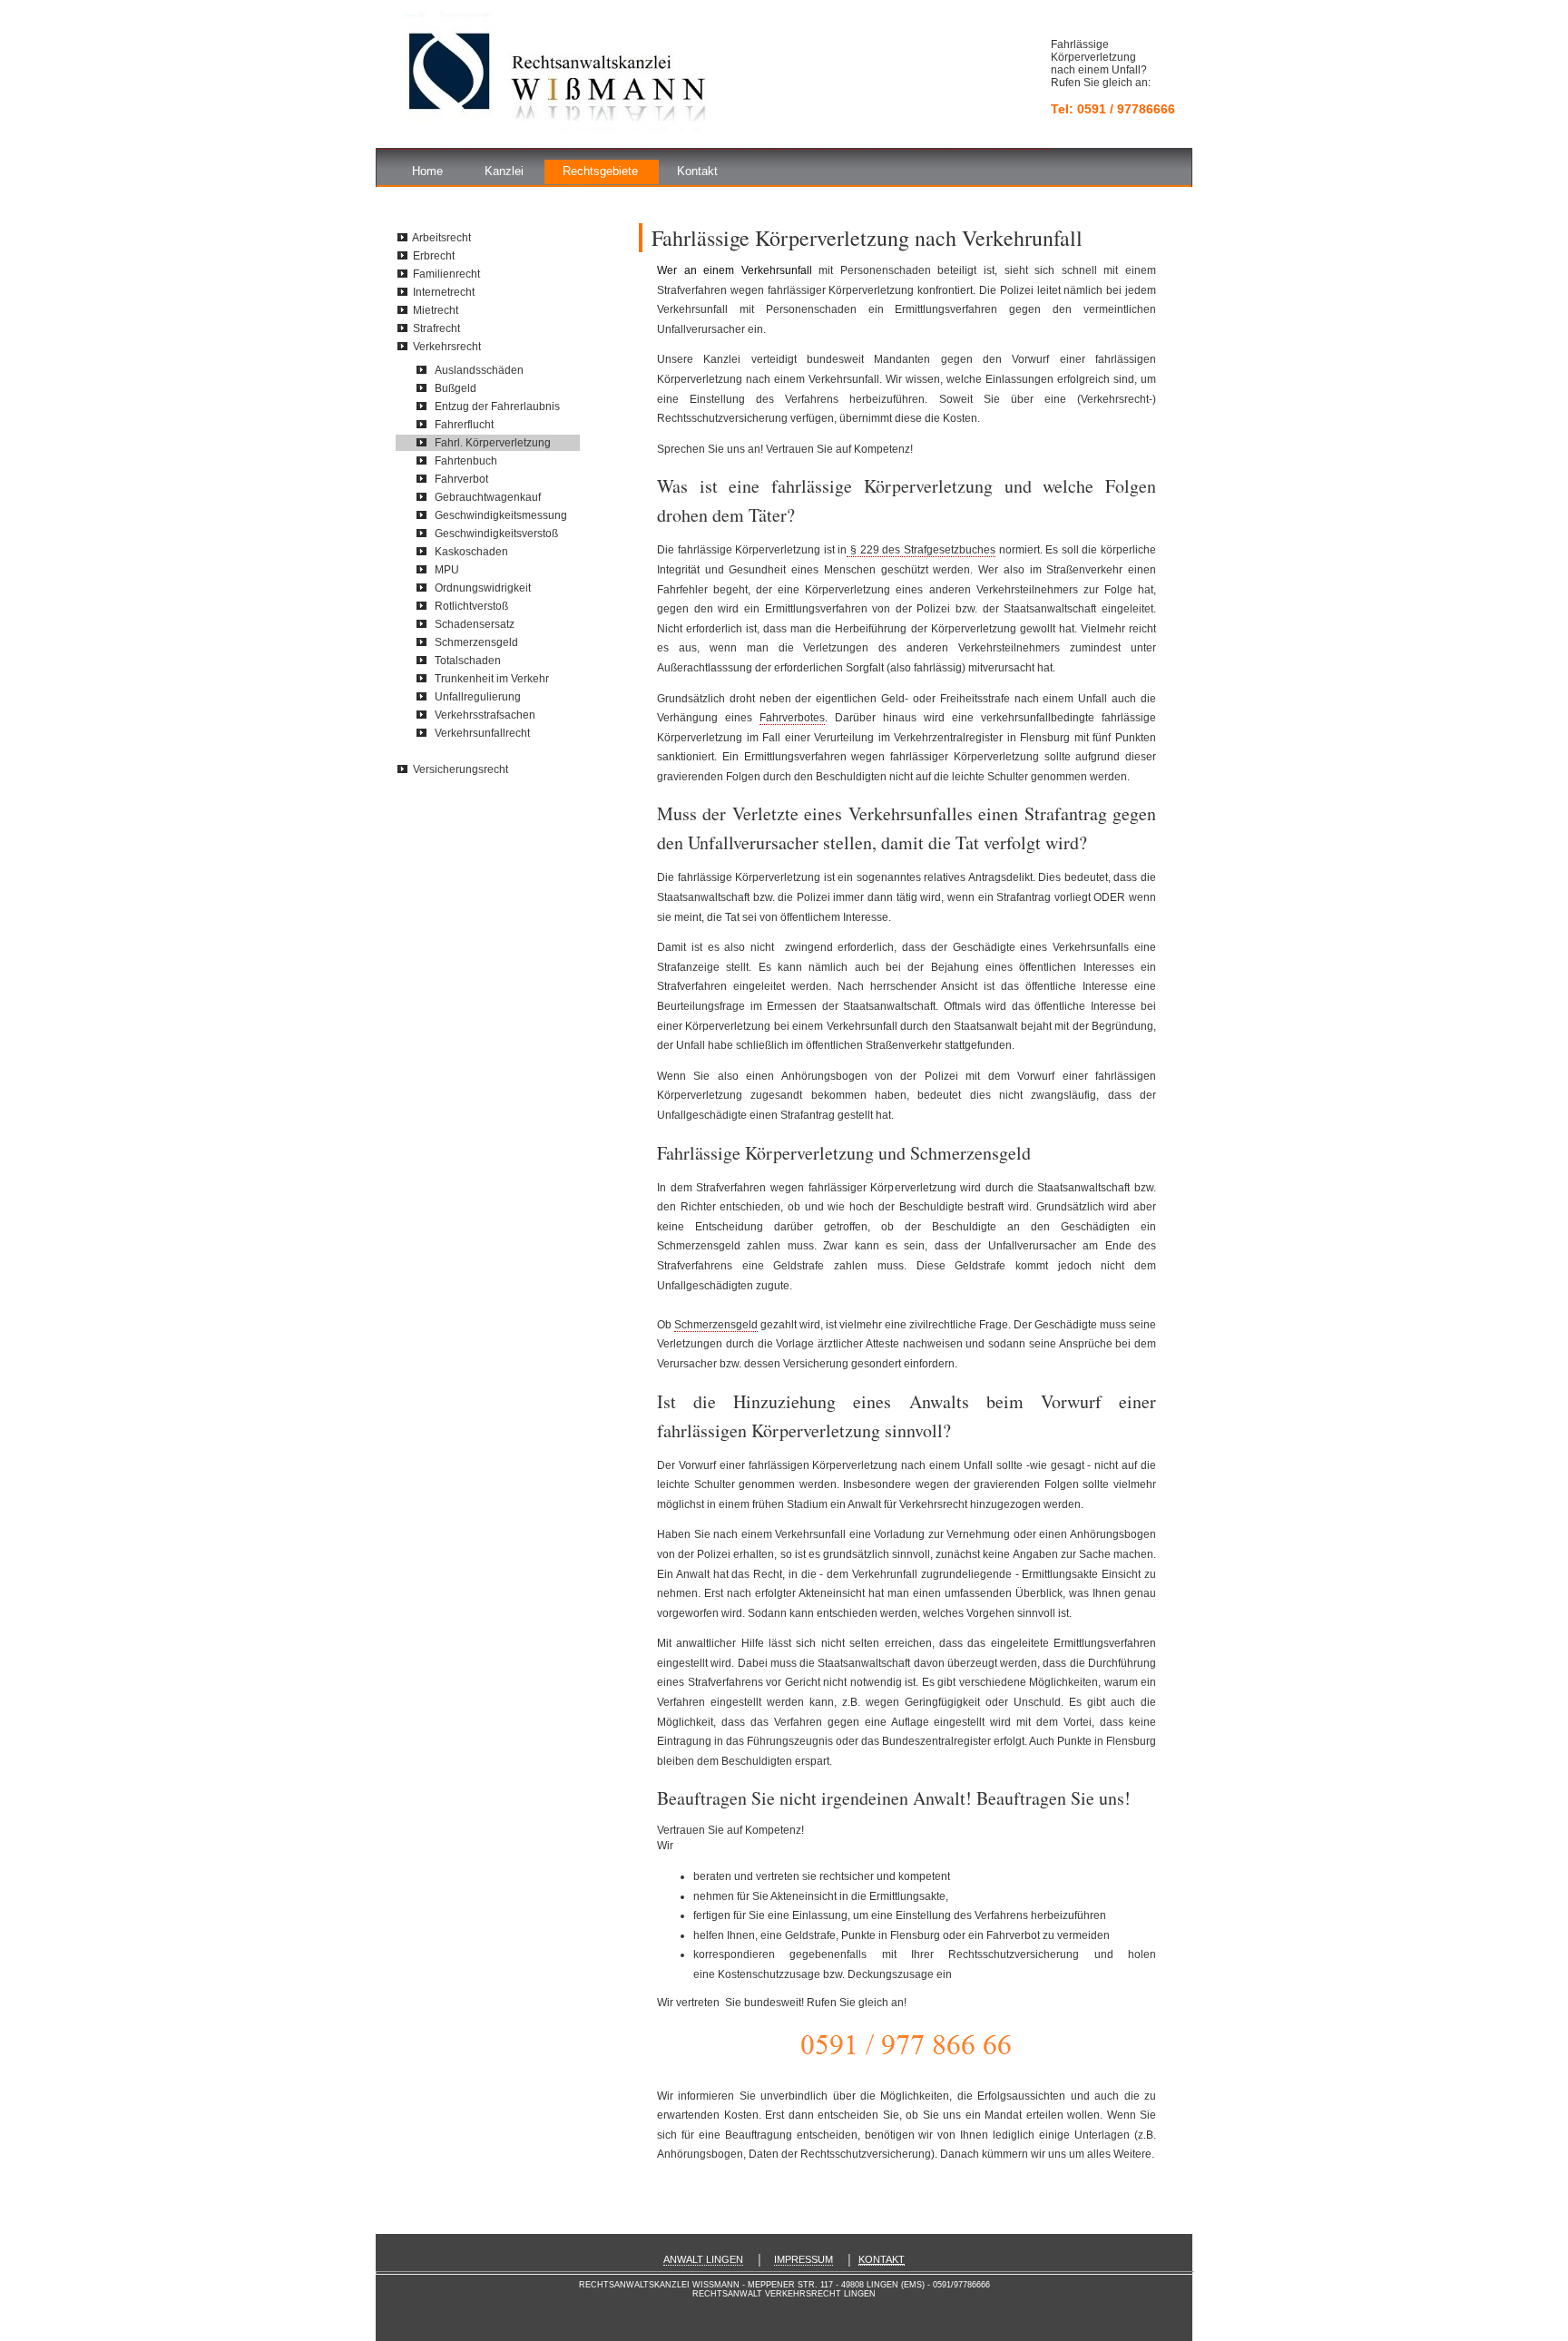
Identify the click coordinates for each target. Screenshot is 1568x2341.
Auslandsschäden (479, 370)
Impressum (804, 2259)
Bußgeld (456, 388)
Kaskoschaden (471, 552)
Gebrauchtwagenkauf (488, 497)
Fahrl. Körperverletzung (493, 443)
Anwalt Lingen (703, 2259)
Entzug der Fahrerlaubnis (497, 406)
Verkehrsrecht (447, 347)
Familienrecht (446, 274)
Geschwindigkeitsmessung (501, 515)
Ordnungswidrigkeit (483, 588)
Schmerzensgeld (716, 1325)
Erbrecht (434, 256)
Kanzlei (504, 171)
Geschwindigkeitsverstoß (496, 534)
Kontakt (697, 171)
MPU (447, 570)
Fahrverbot (461, 479)
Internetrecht (444, 292)
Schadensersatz (475, 624)
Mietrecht (436, 310)
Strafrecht (436, 328)
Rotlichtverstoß (471, 606)
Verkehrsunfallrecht (482, 733)
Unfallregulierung (478, 697)
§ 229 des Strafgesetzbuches (921, 550)
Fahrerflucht (464, 425)
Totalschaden (468, 661)
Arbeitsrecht (441, 238)
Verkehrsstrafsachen (485, 715)
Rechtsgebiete (600, 171)
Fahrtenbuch (466, 461)
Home (427, 171)
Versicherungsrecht (461, 769)
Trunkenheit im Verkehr (492, 679)
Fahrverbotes (792, 718)
